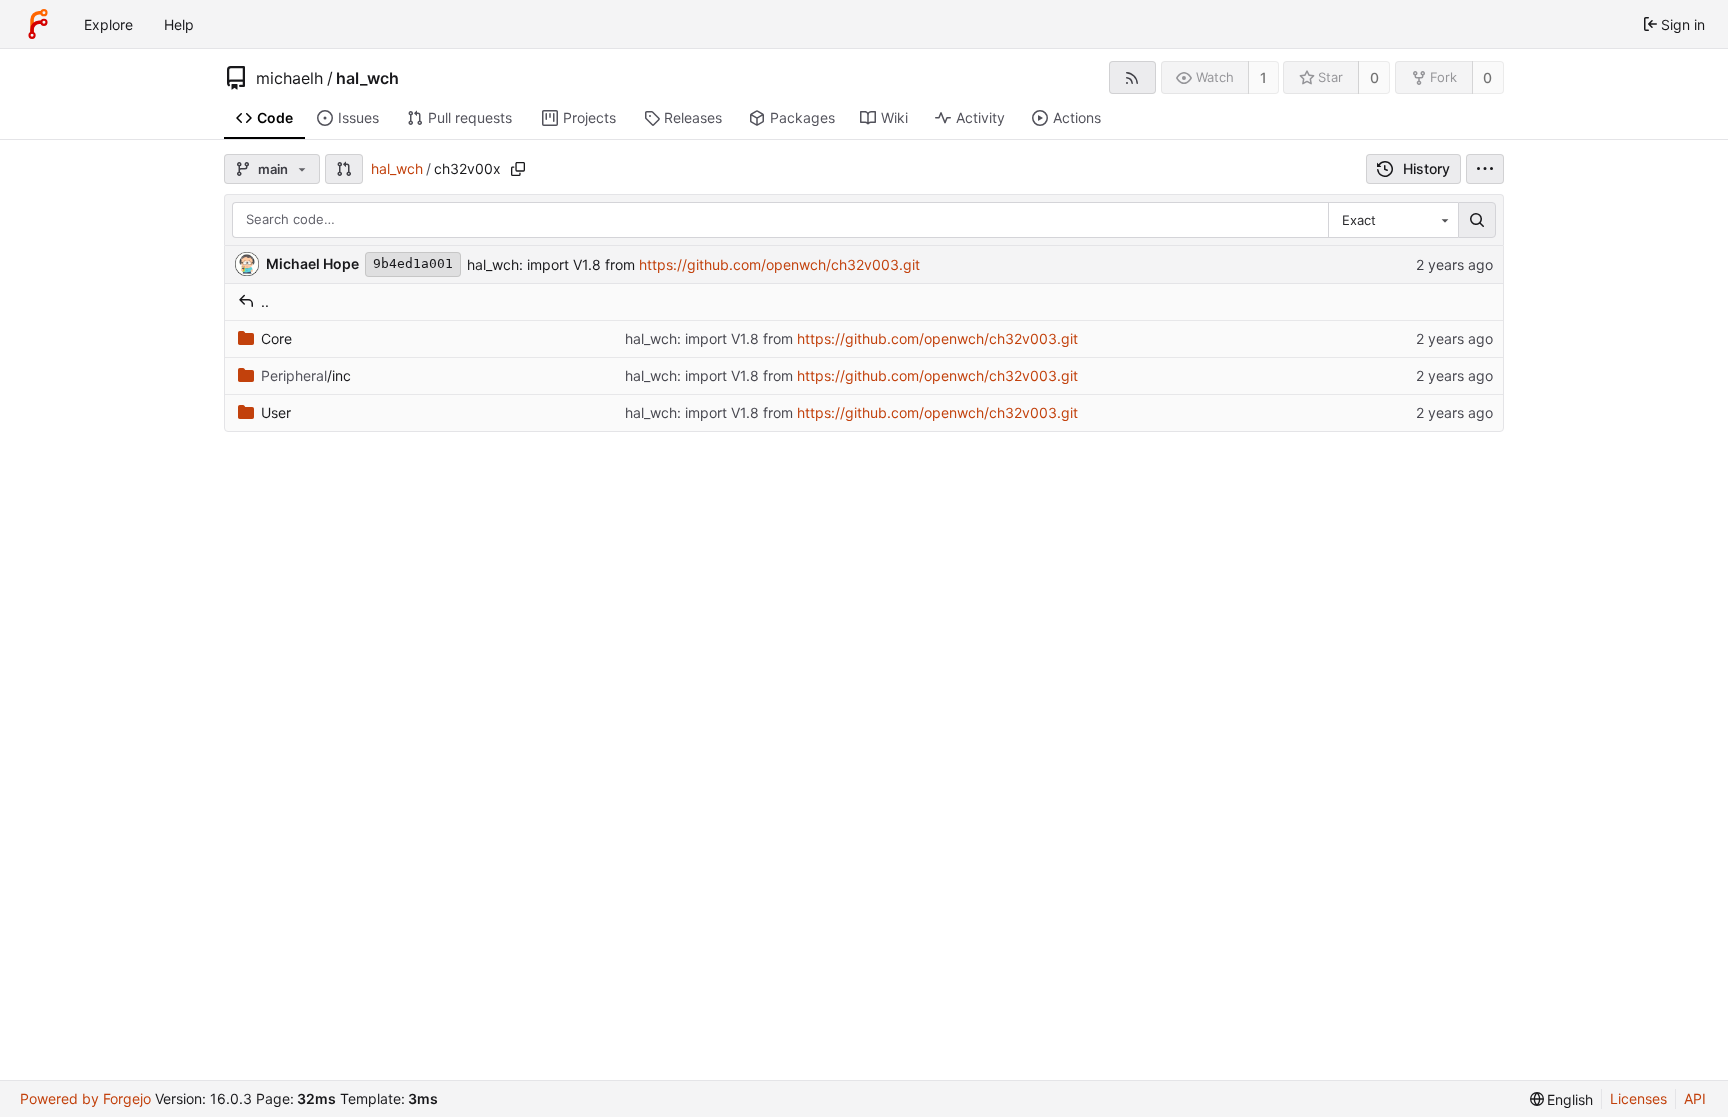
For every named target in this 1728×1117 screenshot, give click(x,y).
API (1695, 1098)
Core (276, 338)
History (1426, 168)
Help (179, 24)
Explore (108, 24)
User (276, 412)
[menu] (1485, 169)
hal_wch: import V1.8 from (553, 264)
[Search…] (1477, 220)
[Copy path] (518, 169)
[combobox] (1393, 220)
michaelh (289, 78)
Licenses (1638, 1098)
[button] (344, 169)
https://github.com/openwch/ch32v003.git (779, 264)
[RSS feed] (1132, 77)
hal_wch (367, 78)
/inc (306, 375)
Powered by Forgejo (85, 1098)
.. (265, 301)
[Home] (38, 24)
